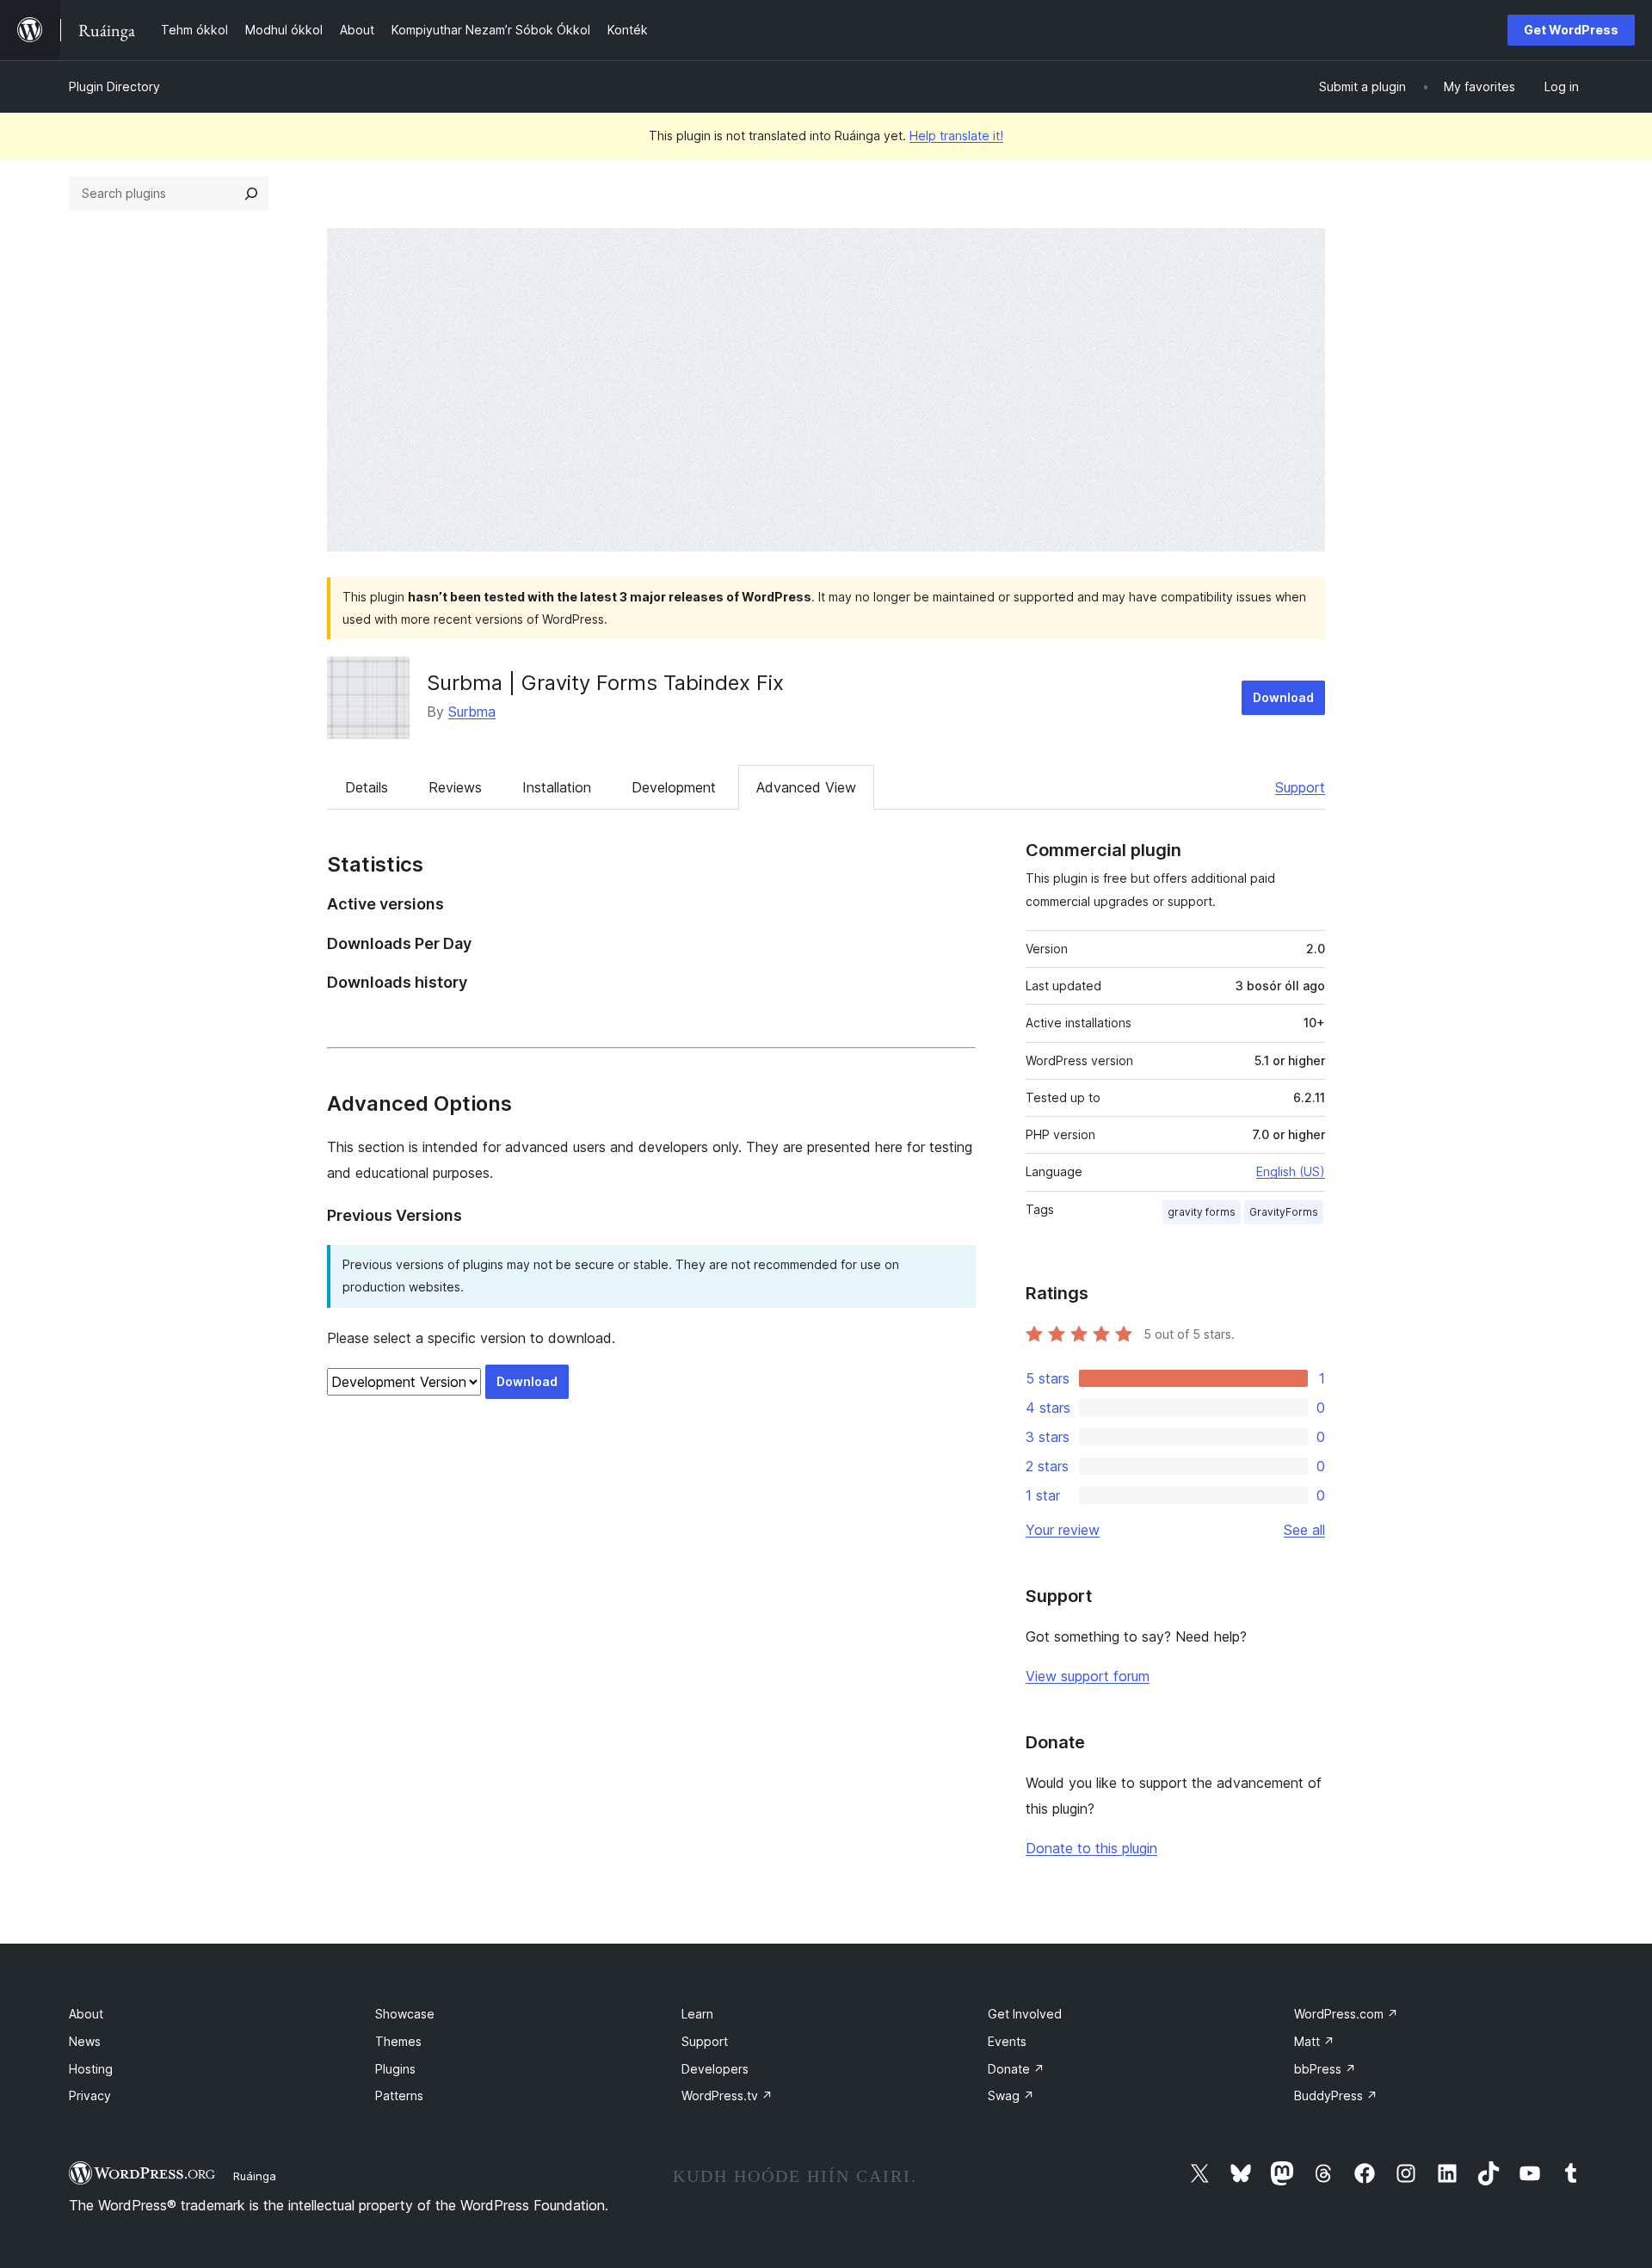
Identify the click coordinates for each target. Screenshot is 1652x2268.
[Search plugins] (251, 194)
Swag (1011, 2095)
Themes (398, 2041)
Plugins (395, 2069)
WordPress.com (1346, 2014)
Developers (715, 2069)
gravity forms (1202, 1212)
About (86, 2014)
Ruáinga (255, 2176)
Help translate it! (956, 136)
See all (1304, 1530)
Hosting (91, 2069)
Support (1300, 787)
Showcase (405, 2014)
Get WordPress (1571, 30)
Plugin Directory (114, 86)
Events (1007, 2041)
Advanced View (806, 787)
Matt (1314, 2041)
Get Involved (1025, 2014)
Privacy (90, 2095)
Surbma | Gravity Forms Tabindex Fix (605, 683)
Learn (697, 2014)
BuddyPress (1336, 2095)
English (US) (1291, 1171)
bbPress (1325, 2069)
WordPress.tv (727, 2095)
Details (367, 787)
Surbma (472, 712)
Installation (557, 787)
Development (674, 787)
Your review (1063, 1530)
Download (1283, 697)
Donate (1016, 2069)
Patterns (399, 2095)
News (85, 2041)
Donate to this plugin (1091, 1848)
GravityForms (1284, 1212)
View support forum (1088, 1676)
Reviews (455, 787)
